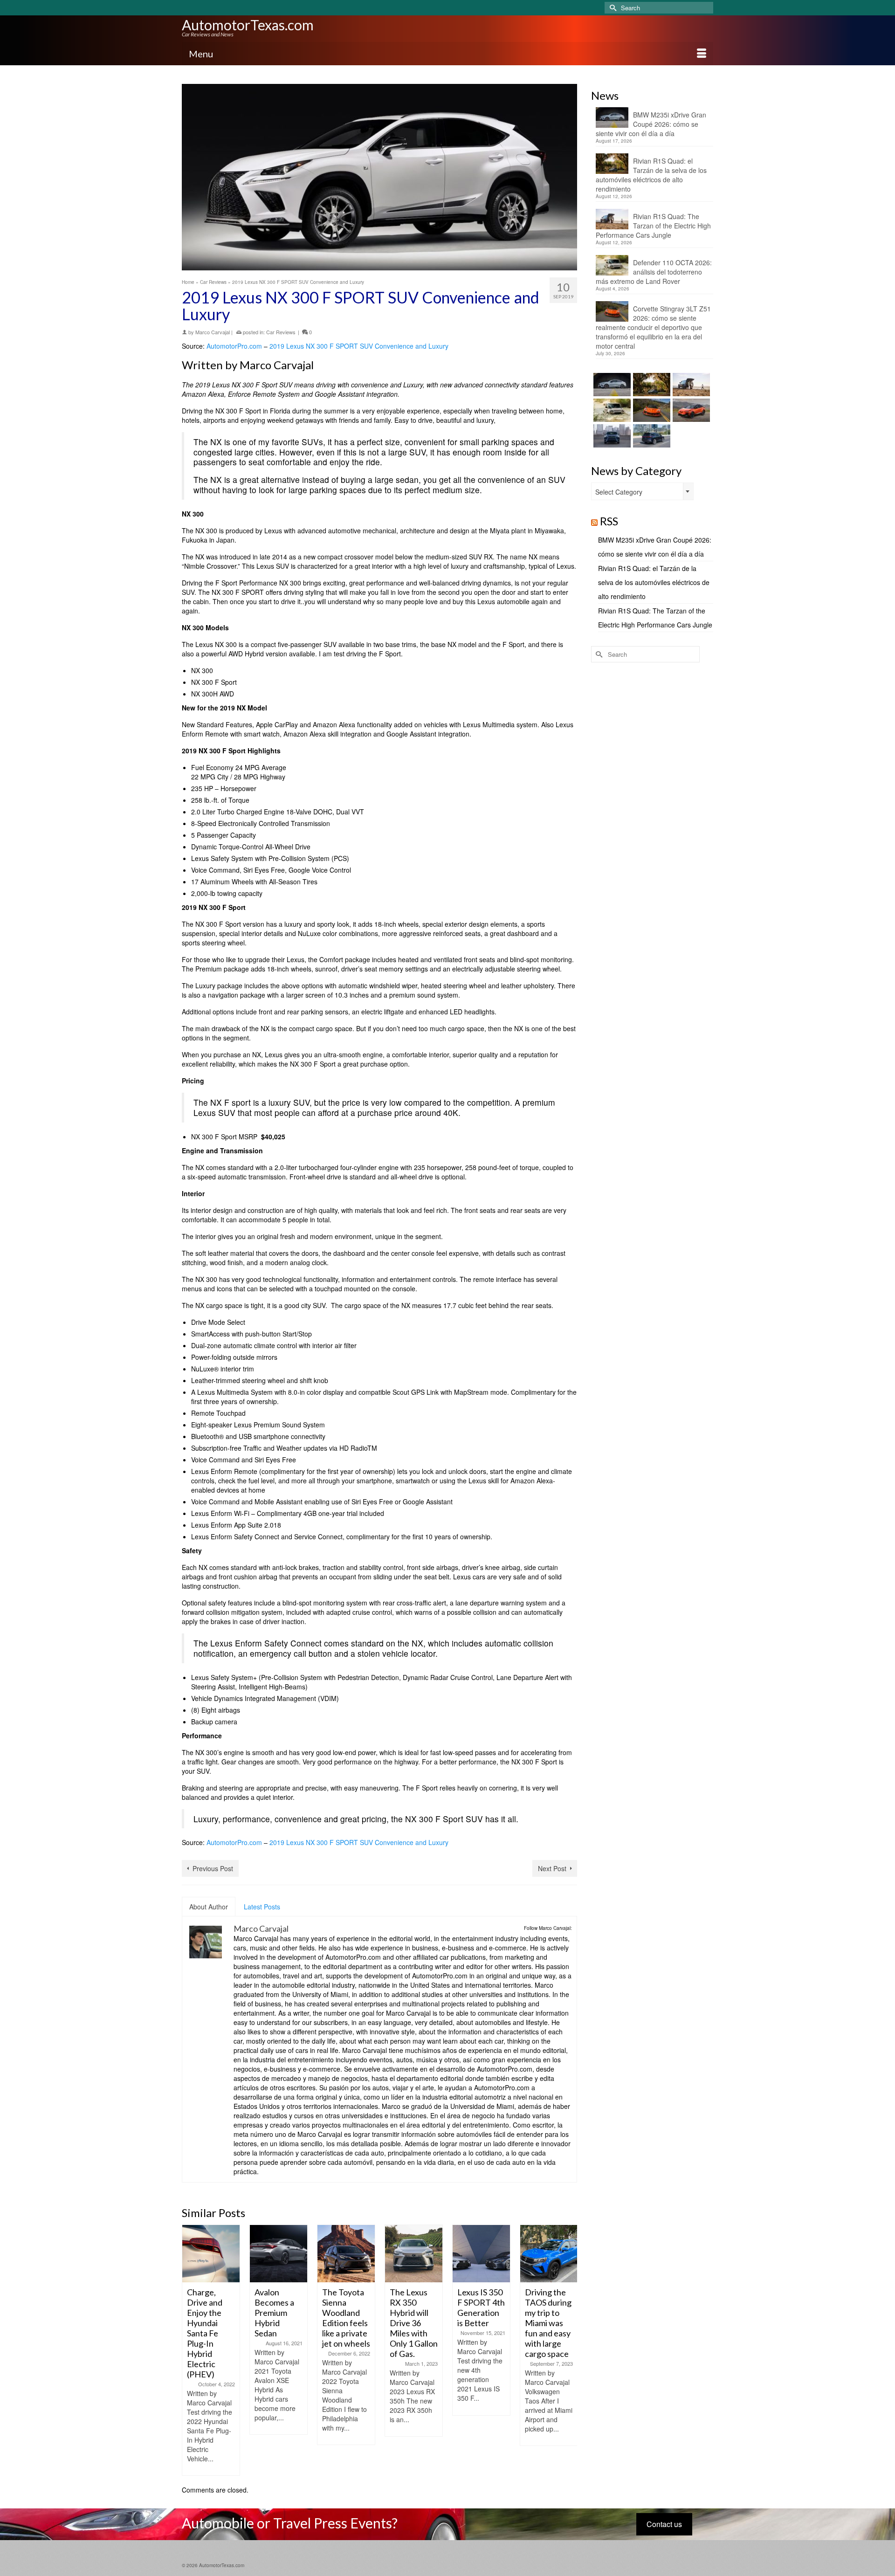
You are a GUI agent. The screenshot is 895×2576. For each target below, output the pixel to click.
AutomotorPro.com (234, 346)
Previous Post (213, 1868)
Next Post (552, 1868)
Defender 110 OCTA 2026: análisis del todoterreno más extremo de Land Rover (654, 272)
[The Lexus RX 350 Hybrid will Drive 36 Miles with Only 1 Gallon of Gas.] (346, 2254)
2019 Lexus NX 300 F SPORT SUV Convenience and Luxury (359, 346)
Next (569, 2350)
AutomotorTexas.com (248, 25)
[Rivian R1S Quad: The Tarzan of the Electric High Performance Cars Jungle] (690, 385)
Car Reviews (281, 332)
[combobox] (642, 491)
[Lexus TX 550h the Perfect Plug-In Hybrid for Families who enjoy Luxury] (651, 436)
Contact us (664, 2524)
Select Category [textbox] (619, 492)
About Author (209, 1907)
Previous (190, 2350)
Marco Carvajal (213, 332)
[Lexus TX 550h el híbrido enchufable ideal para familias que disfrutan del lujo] (611, 436)
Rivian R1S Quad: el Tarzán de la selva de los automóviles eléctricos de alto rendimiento (651, 175)
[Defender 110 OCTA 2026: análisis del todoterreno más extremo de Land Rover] (611, 410)
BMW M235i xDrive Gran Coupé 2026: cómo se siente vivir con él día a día (651, 124)
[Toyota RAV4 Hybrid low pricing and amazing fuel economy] (549, 2254)
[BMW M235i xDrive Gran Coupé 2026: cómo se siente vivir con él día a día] (611, 385)
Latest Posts (262, 1907)
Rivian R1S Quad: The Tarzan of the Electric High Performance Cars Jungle (653, 226)
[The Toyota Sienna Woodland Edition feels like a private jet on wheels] (279, 2254)
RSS (609, 521)
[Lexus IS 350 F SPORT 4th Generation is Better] (414, 2254)
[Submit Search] (612, 8)
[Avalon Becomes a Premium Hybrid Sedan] (211, 2254)
